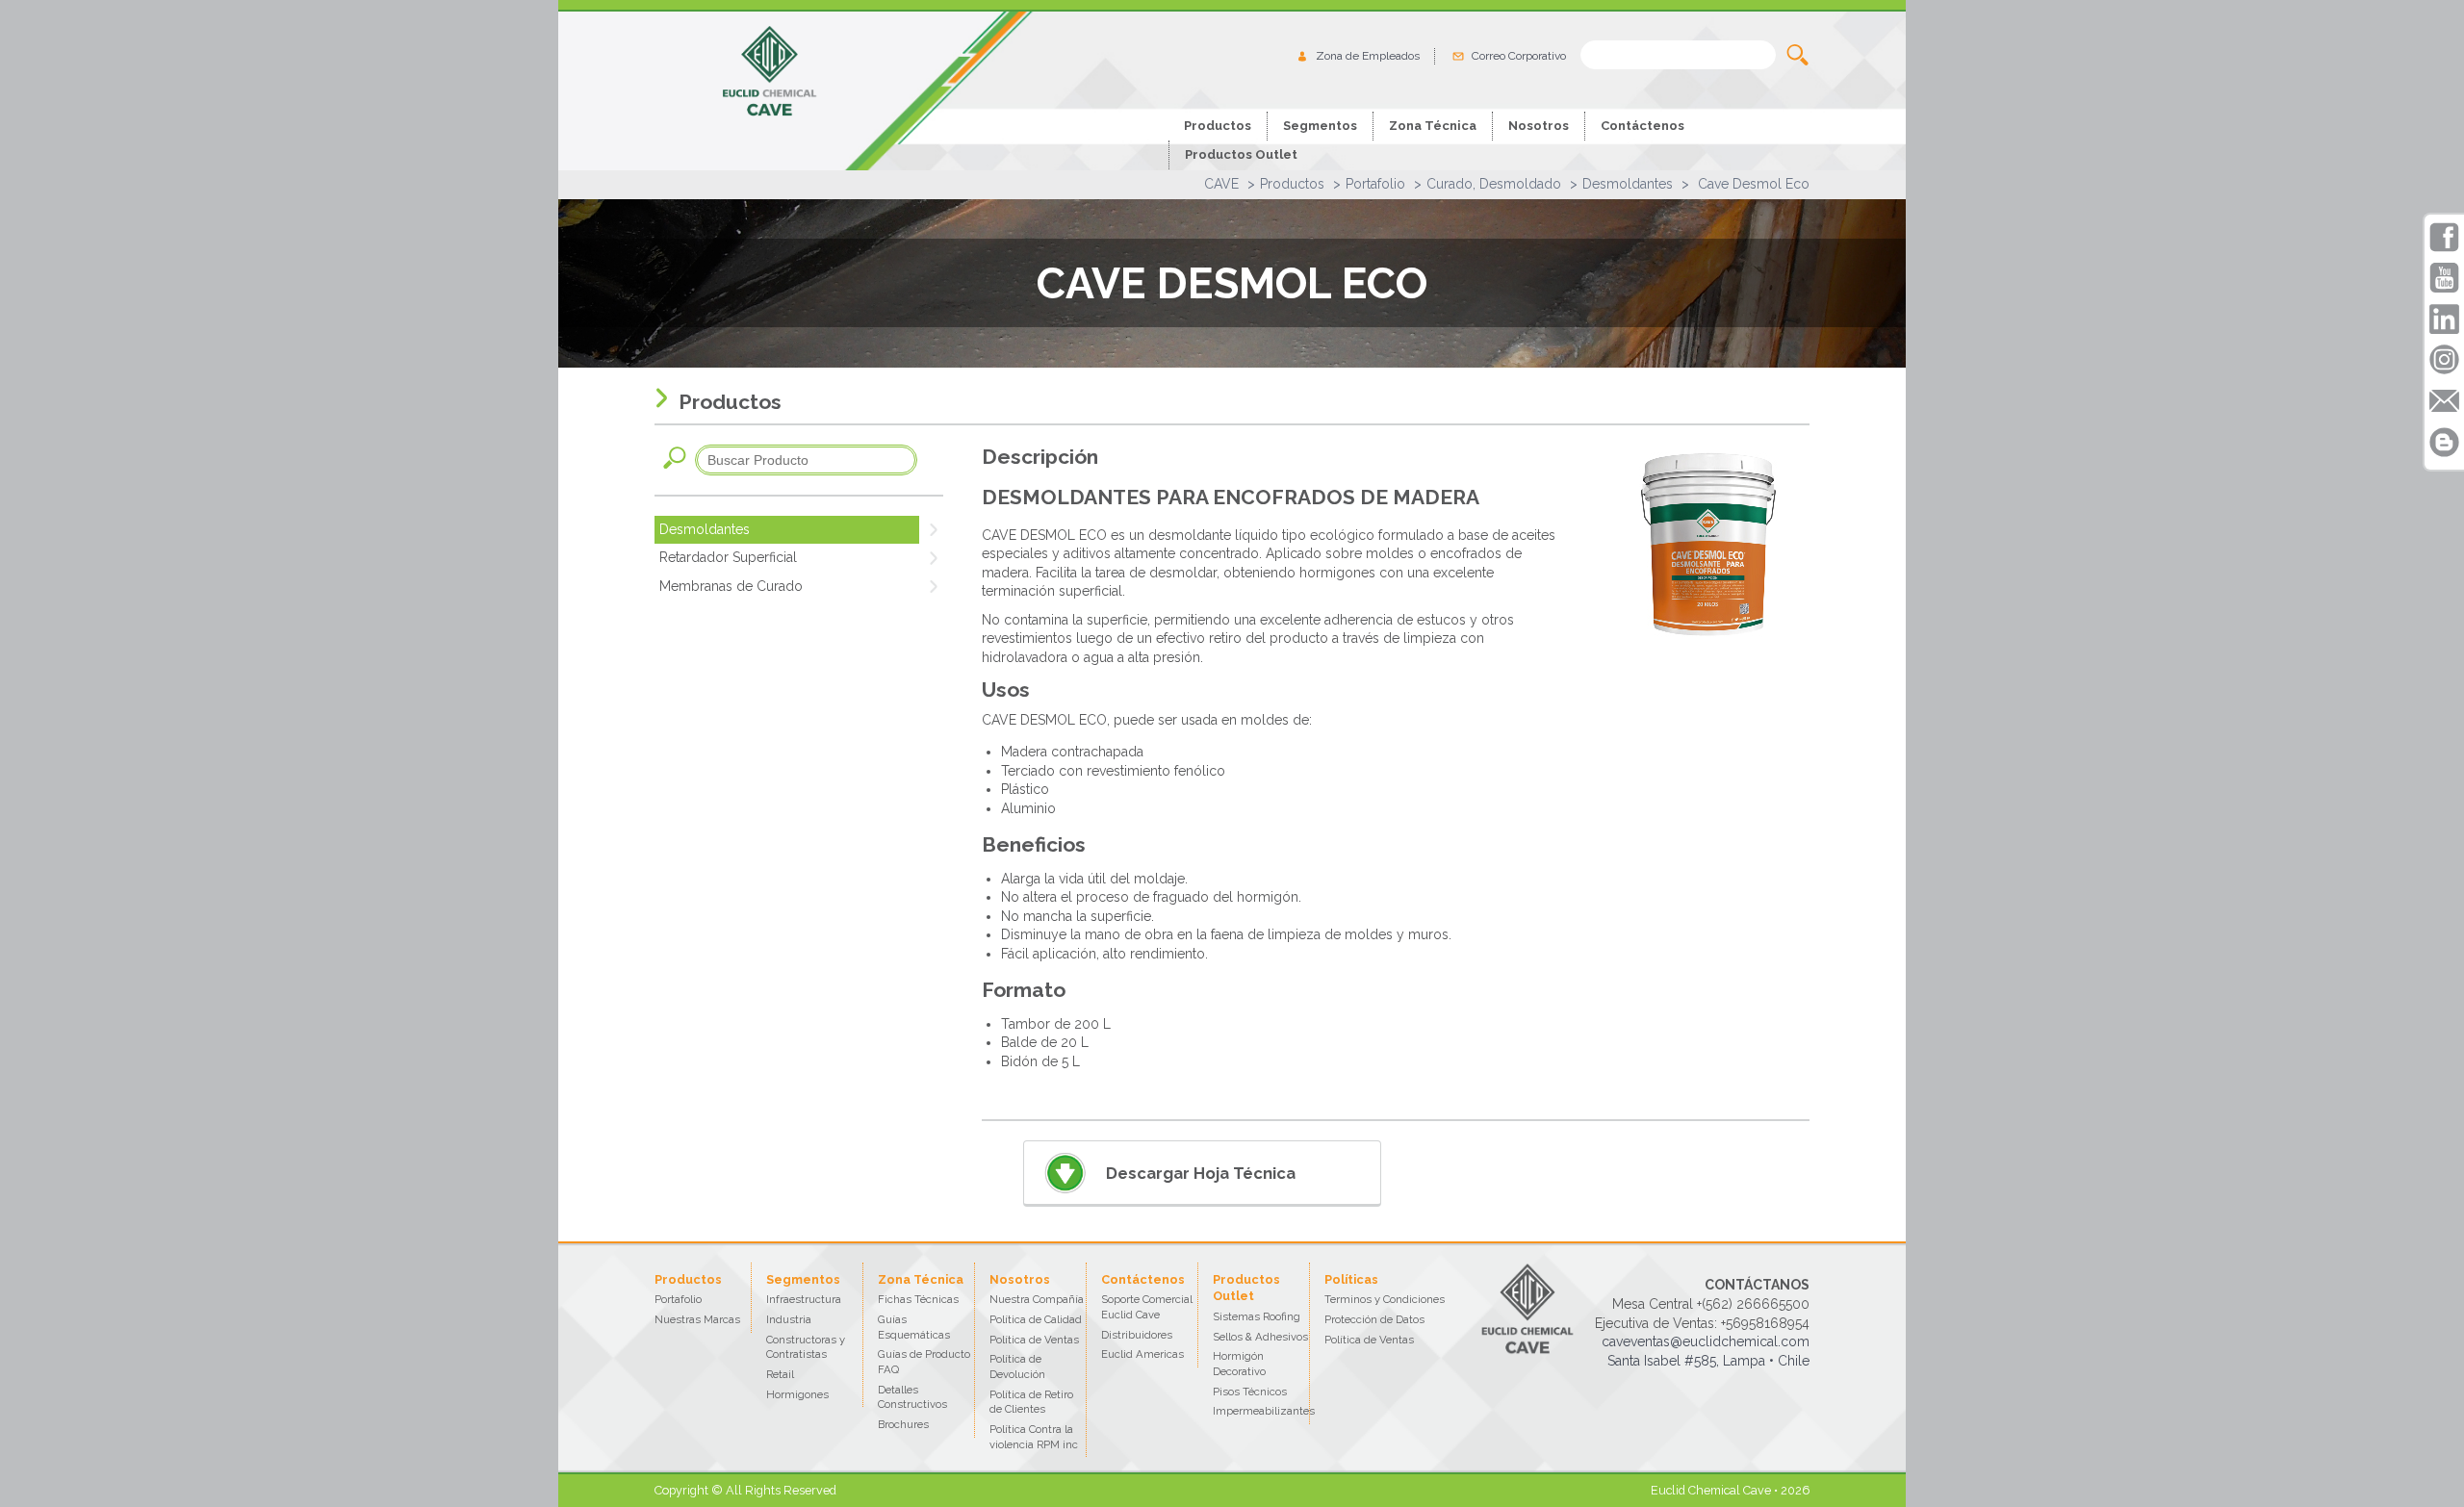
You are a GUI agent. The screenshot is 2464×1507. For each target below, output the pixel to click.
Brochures (903, 1424)
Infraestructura (804, 1299)
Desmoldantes (1628, 184)
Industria (789, 1319)
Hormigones (797, 1394)
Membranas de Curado (731, 586)
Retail (780, 1374)
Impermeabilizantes (1264, 1411)
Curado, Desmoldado (1494, 184)
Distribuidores (1137, 1335)
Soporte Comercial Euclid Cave (1147, 1307)
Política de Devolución (1017, 1367)
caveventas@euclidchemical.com (1706, 1341)
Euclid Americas (1142, 1354)
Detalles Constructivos (912, 1397)
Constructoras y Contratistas (806, 1347)
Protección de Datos (1374, 1319)
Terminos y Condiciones (1385, 1299)
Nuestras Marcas (697, 1319)
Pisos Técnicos (1250, 1392)
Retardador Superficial (728, 557)
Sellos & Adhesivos (1260, 1337)
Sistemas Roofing (1257, 1316)
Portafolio (1375, 184)
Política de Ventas (1034, 1340)
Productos (1292, 184)
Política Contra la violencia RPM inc (1034, 1437)
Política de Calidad (1036, 1319)
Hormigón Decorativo (1239, 1364)
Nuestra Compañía (1037, 1299)
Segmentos (1320, 126)
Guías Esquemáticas (914, 1327)
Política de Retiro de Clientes (1031, 1402)
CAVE (1221, 184)
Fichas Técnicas (918, 1299)
